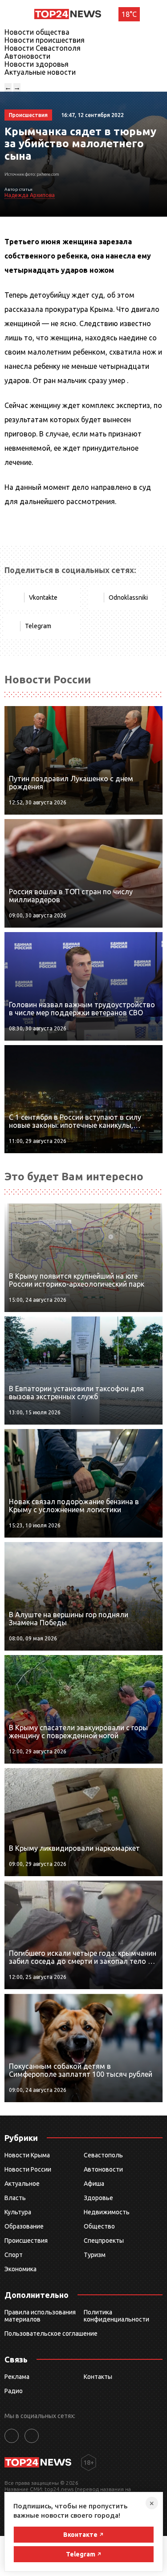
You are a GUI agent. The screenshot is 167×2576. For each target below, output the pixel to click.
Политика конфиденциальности (116, 2316)
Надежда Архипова (30, 195)
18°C (129, 14)
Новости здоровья (37, 64)
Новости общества (37, 32)
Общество (99, 2226)
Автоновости (27, 56)
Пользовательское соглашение (51, 2334)
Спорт (14, 2255)
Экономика (20, 2269)
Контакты (98, 2377)
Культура (18, 2212)
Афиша (94, 2184)
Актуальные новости (40, 72)
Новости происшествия (45, 40)
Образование (24, 2226)
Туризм (95, 2255)
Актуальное (22, 2184)
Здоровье (98, 2198)
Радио (14, 2391)
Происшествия (26, 2241)
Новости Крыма (27, 2155)
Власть (15, 2198)
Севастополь (103, 2155)
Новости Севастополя (43, 48)
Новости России (28, 2169)
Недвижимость (107, 2212)
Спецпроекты (104, 2241)
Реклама (17, 2377)
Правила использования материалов (40, 2316)
